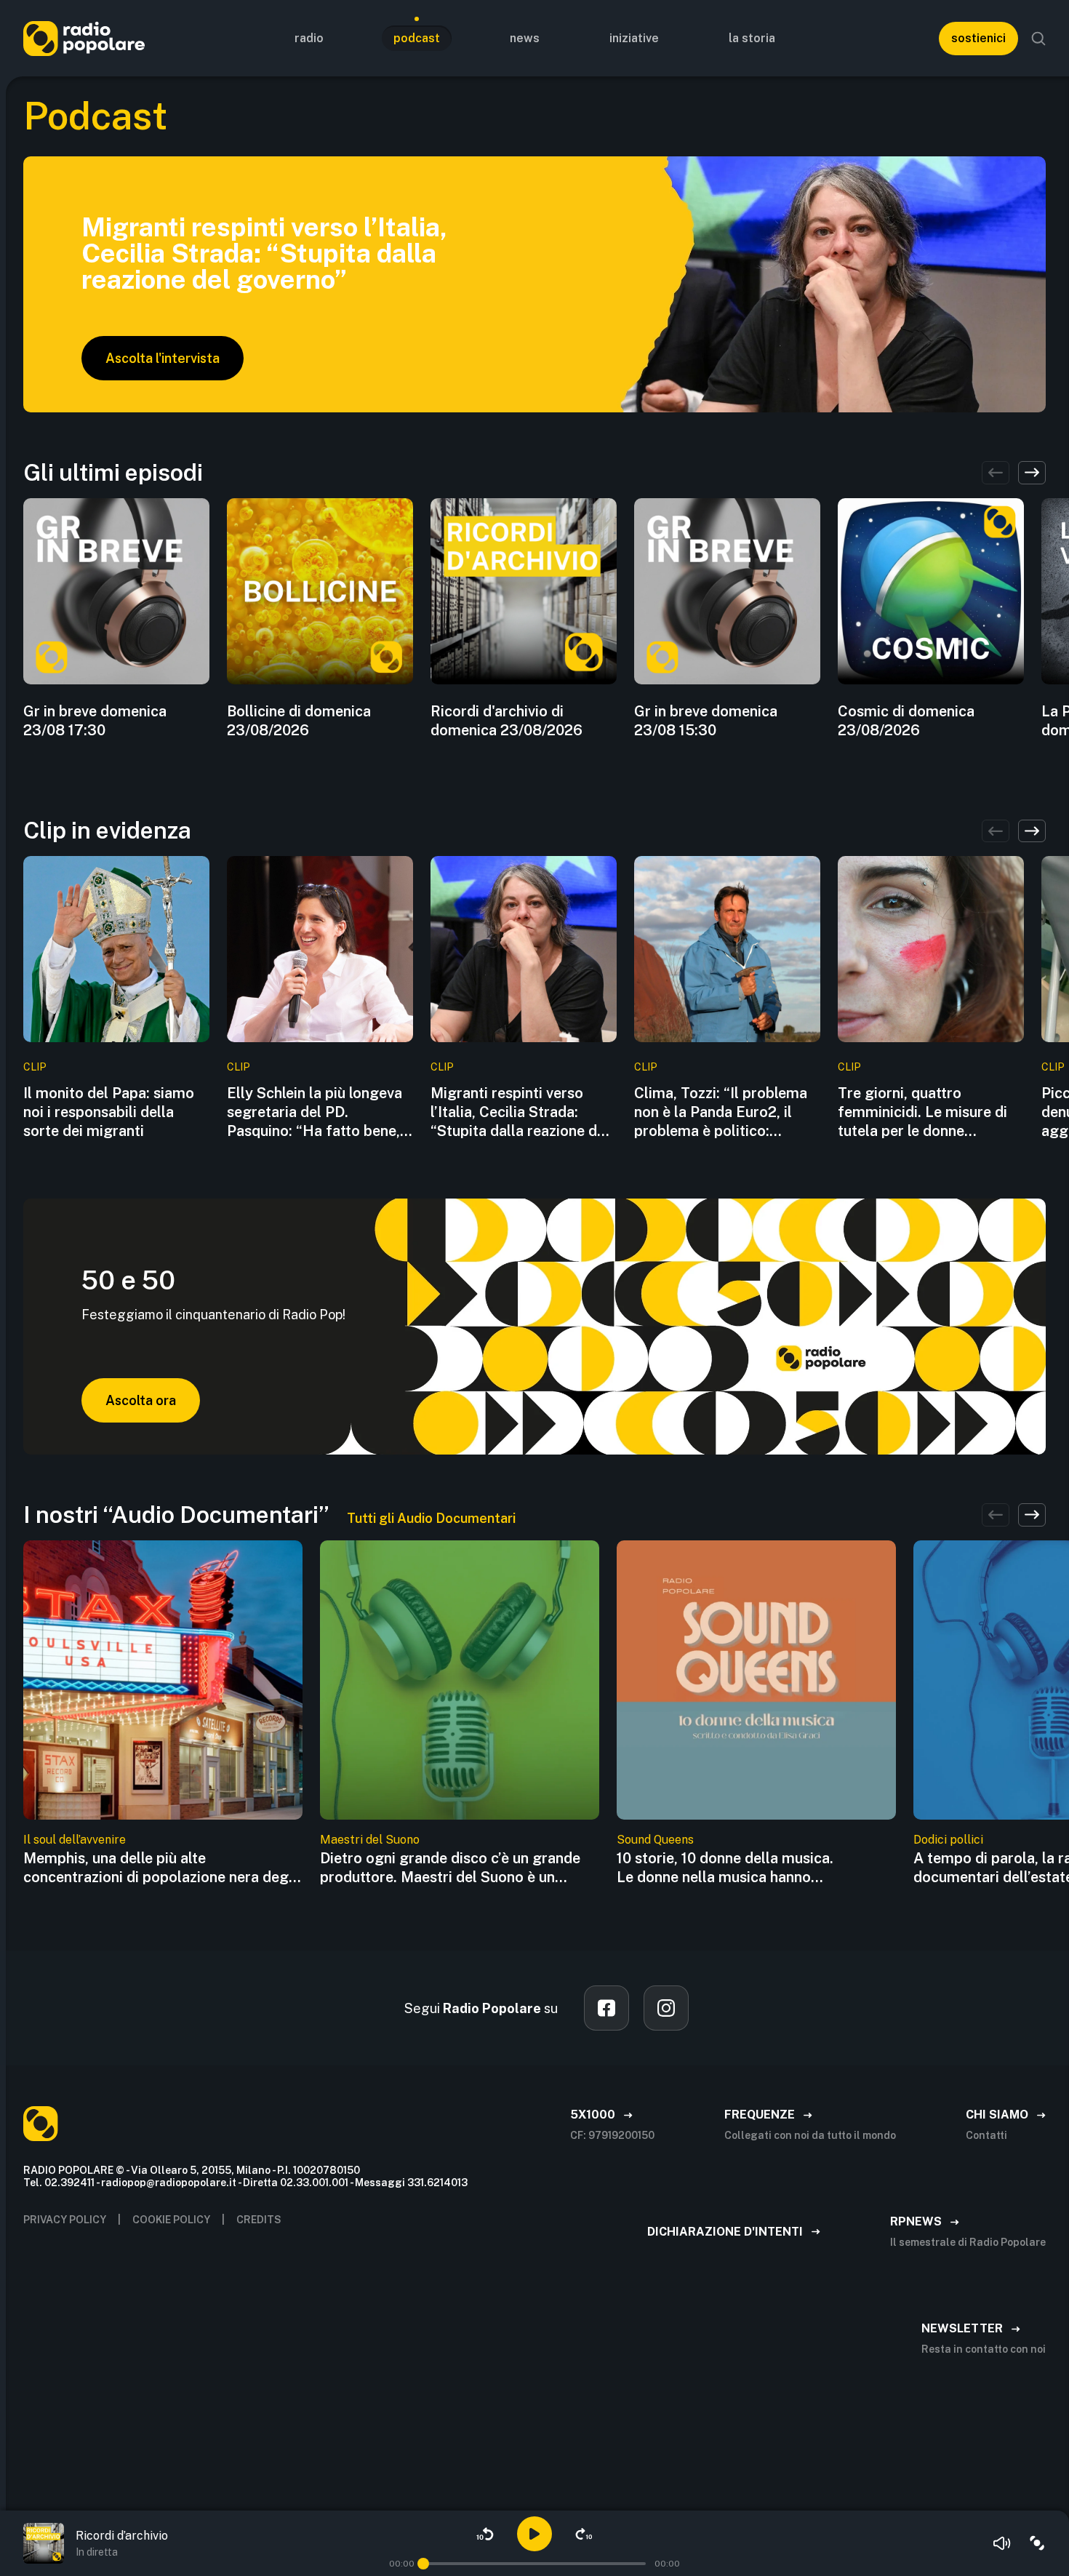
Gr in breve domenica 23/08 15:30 (706, 721)
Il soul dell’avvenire (75, 1840)
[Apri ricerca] (1038, 39)
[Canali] (1037, 2543)
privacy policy (65, 2220)
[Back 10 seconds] (485, 2534)
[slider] (423, 2564)
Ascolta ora (141, 1400)
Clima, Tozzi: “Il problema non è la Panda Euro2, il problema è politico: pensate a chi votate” (721, 1112)
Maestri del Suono (370, 1840)
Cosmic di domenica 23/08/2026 (906, 721)
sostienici (978, 38)
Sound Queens (655, 1840)
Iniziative (634, 38)
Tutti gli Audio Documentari (431, 1518)
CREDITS (259, 2220)
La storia (752, 38)
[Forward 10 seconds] (584, 2534)
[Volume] (1002, 2543)
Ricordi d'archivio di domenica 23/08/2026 (507, 721)
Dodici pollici (948, 1840)
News (525, 38)
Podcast (417, 38)
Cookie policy (171, 2220)
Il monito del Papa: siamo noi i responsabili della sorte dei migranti (109, 1112)
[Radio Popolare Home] (84, 38)
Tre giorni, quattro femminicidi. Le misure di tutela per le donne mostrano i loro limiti (922, 1112)
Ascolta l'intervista (163, 358)
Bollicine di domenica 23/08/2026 (299, 721)
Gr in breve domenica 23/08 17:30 (95, 721)
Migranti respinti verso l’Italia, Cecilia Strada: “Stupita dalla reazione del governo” (520, 1112)
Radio (309, 38)
